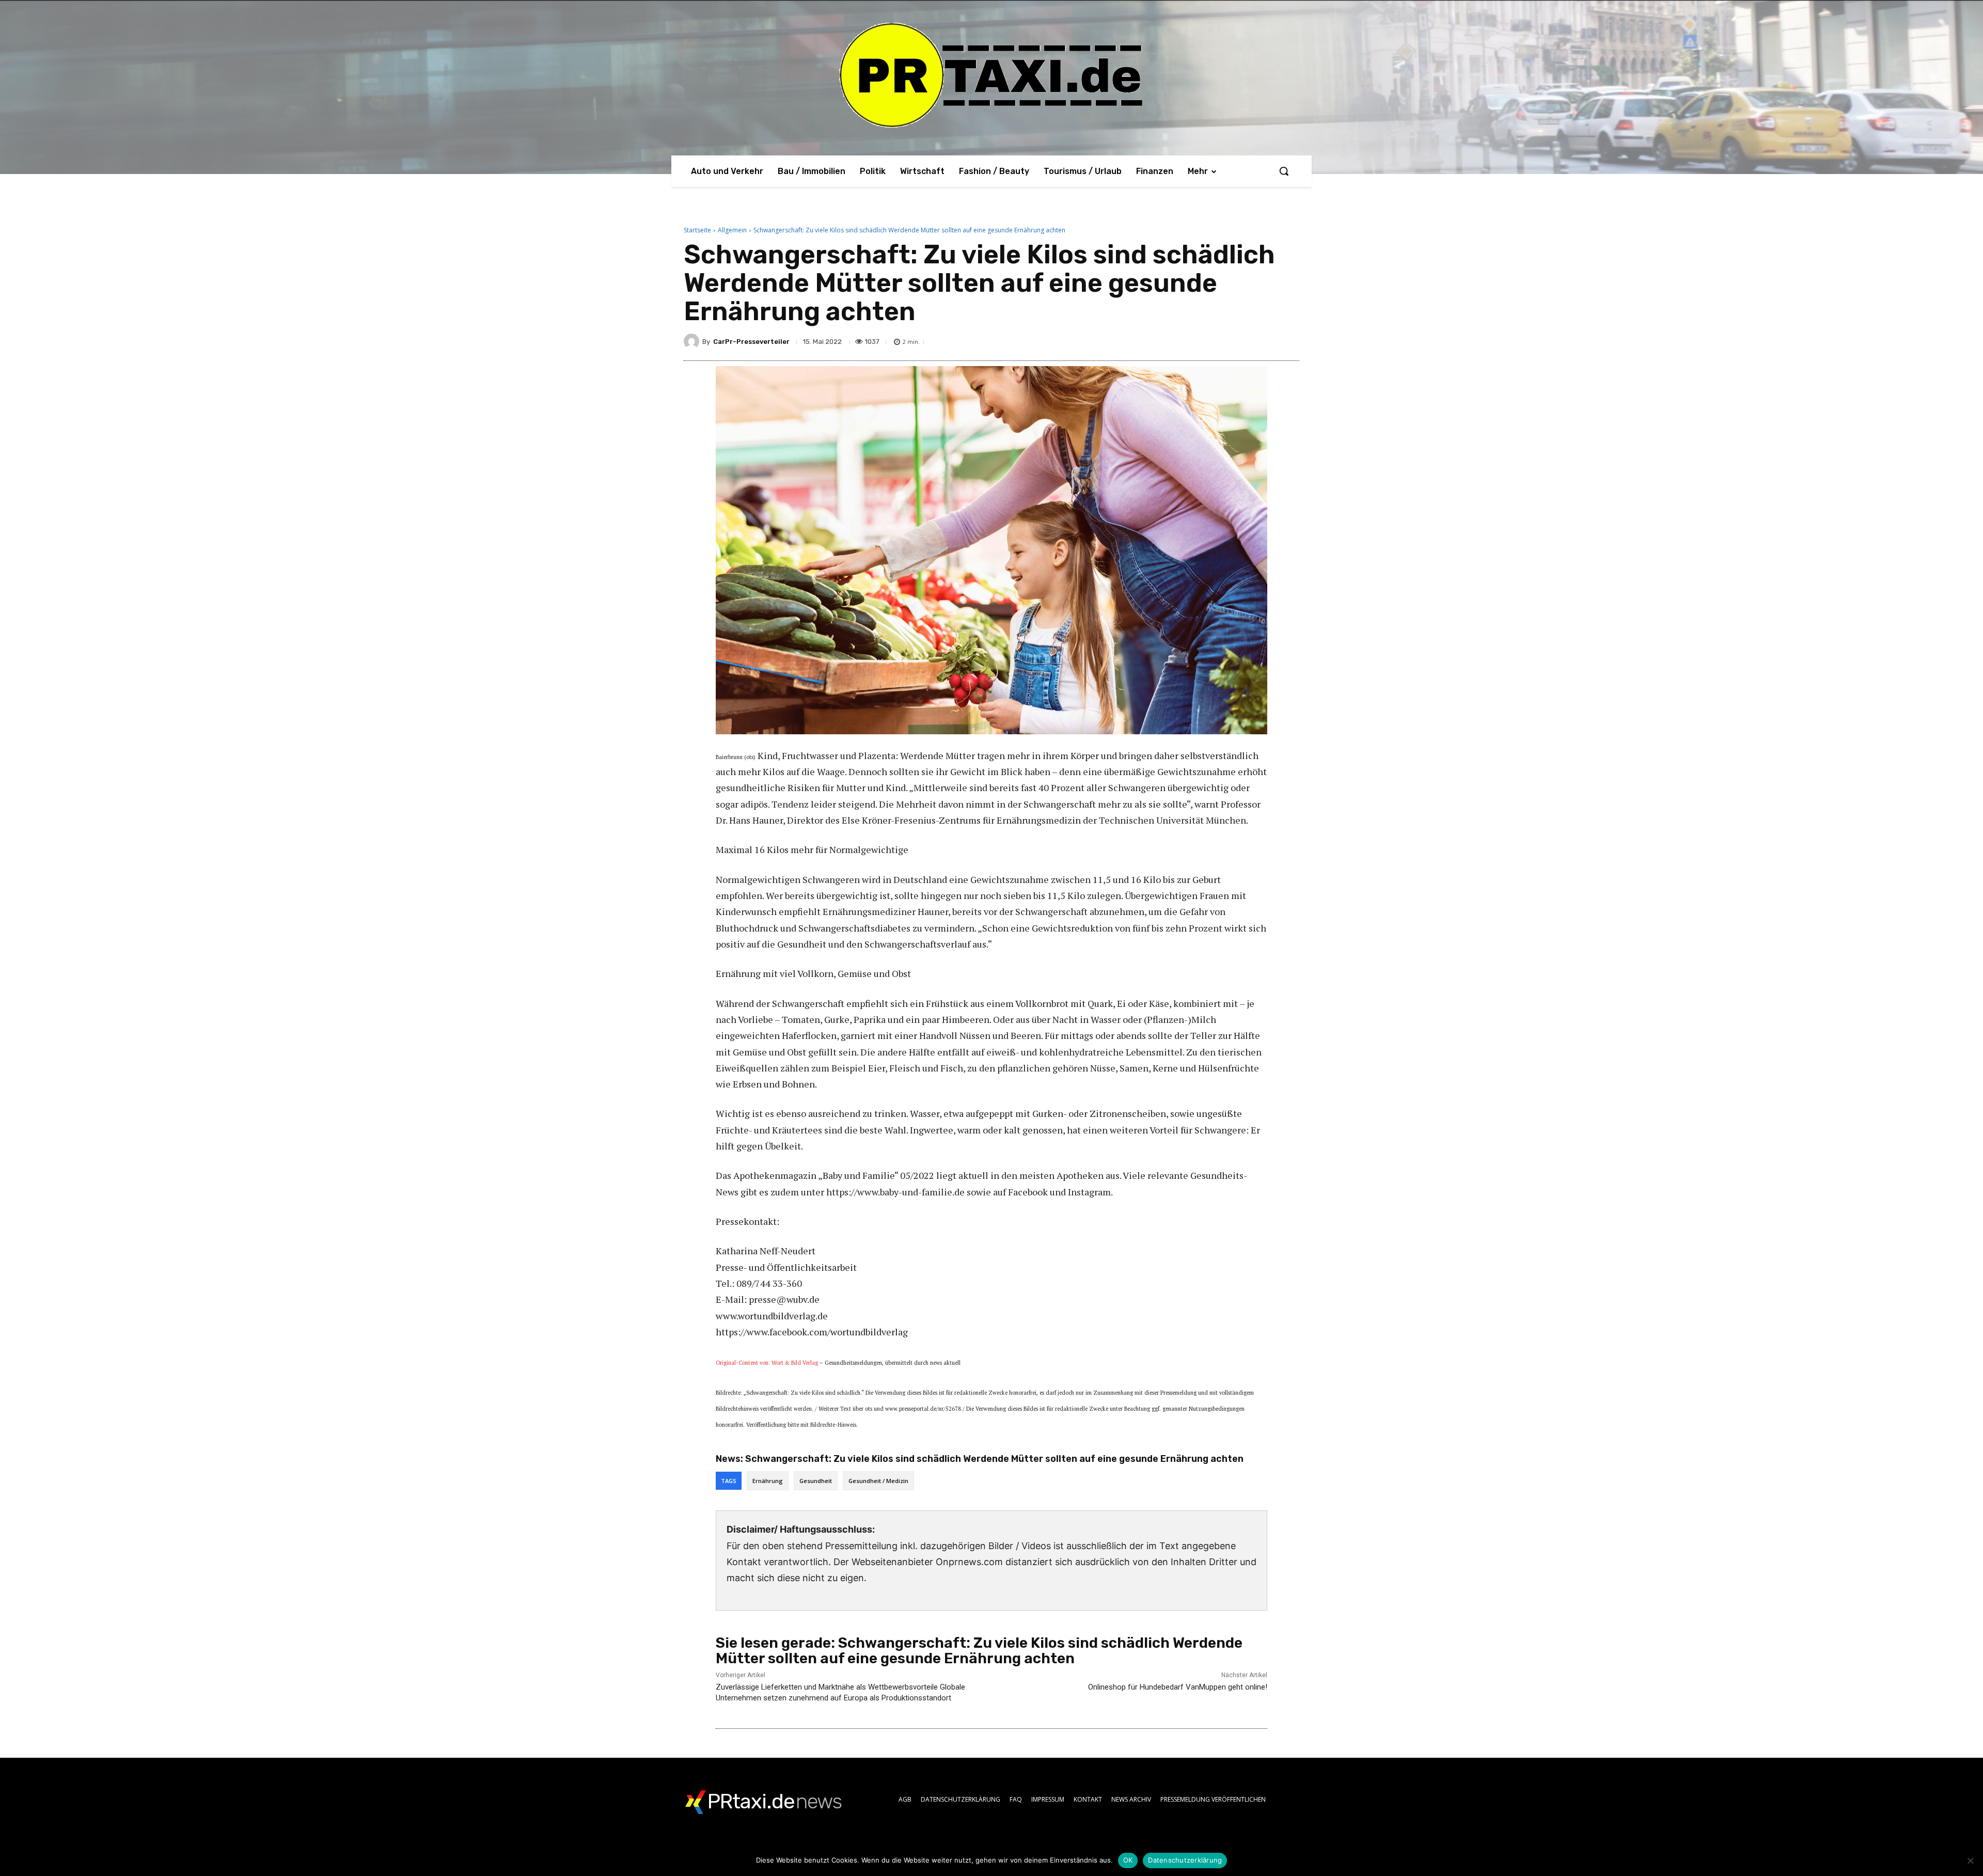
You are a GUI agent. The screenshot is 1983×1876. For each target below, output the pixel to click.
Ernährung (768, 1481)
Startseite (697, 230)
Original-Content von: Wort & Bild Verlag (767, 1363)
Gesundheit (816, 1481)
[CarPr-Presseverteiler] (693, 341)
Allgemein (732, 230)
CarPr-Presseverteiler (751, 342)
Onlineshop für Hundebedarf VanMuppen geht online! (1178, 1687)
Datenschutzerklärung (1185, 1860)
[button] (1284, 171)
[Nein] (1970, 1861)
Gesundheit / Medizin (878, 1481)
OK (1128, 1860)
